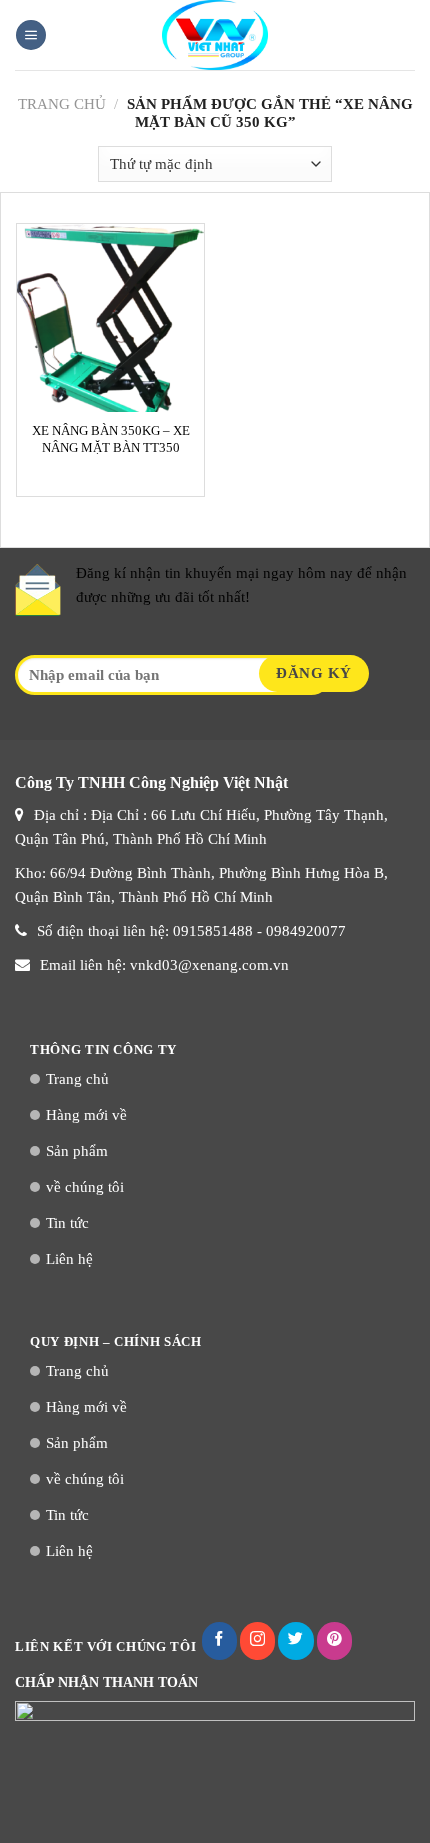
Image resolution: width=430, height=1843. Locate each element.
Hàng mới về (86, 1115)
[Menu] (31, 35)
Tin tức (67, 1223)
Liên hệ (69, 1259)
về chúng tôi (85, 1187)
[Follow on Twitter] (295, 1641)
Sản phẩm (77, 1151)
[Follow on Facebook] (219, 1641)
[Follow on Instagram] (257, 1641)
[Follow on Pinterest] (334, 1641)
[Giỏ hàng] (405, 35)
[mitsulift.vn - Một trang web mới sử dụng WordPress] (215, 35)
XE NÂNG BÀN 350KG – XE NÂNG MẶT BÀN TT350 (111, 439)
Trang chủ (62, 104)
